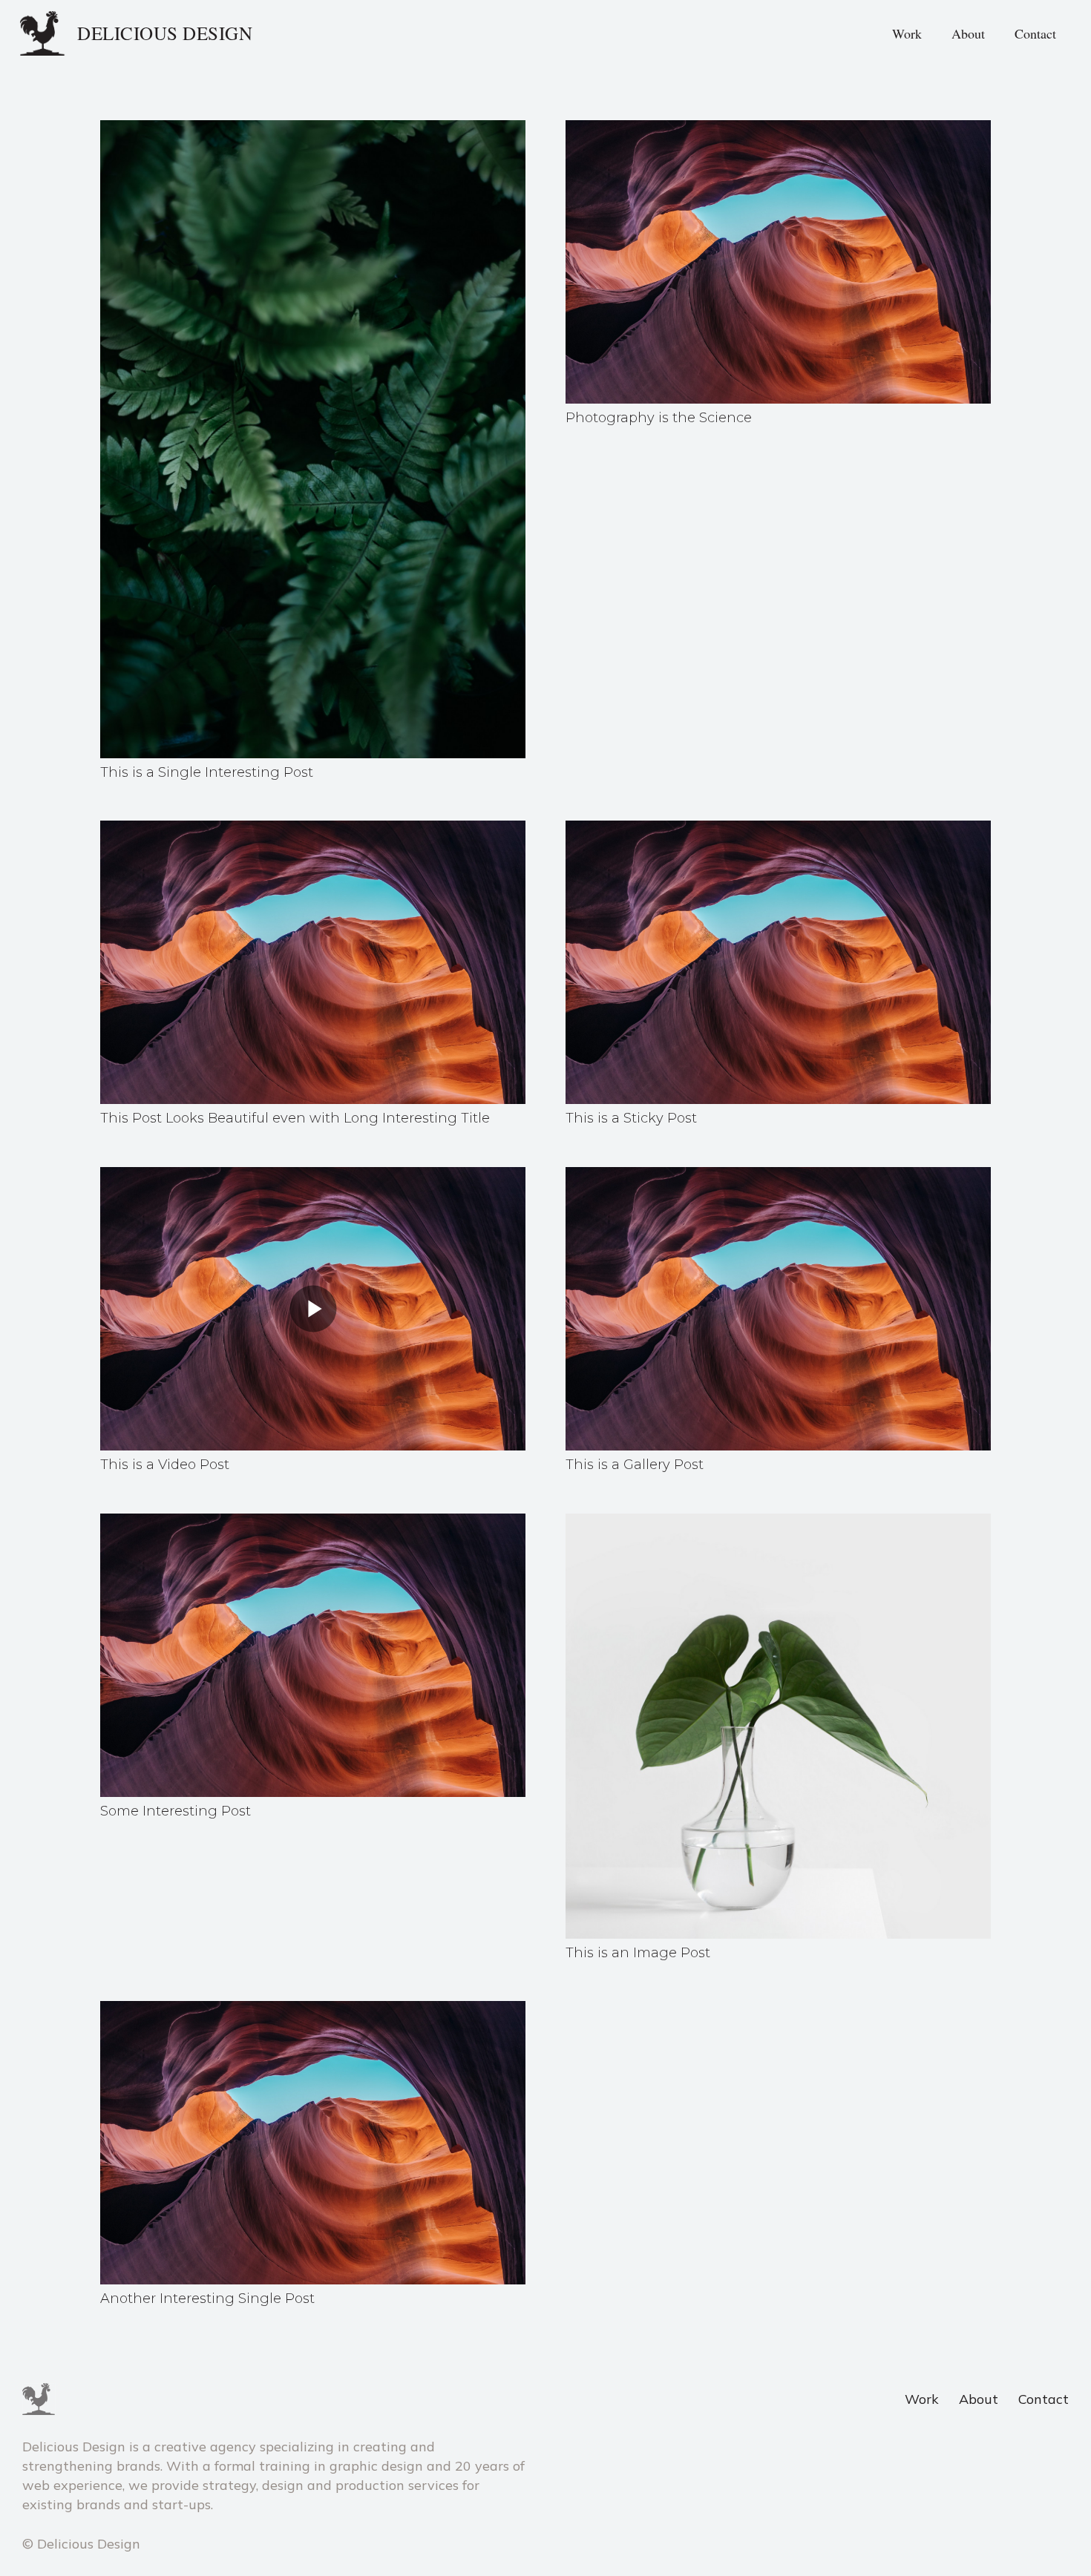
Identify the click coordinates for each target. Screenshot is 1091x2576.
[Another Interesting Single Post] (313, 2010)
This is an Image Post (638, 1953)
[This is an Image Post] (778, 1523)
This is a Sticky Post (631, 1118)
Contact (1044, 2399)
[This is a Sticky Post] (778, 830)
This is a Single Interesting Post (207, 772)
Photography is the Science (659, 418)
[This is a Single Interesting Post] (313, 129)
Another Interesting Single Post (207, 2299)
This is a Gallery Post (635, 1465)
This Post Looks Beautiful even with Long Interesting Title (295, 1118)
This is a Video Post (165, 1465)
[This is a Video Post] (313, 1176)
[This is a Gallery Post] (778, 1176)
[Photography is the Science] (778, 129)
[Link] (43, 33)
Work (922, 2399)
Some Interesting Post (176, 1811)
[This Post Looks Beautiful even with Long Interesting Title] (313, 830)
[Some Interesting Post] (313, 1523)
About (979, 2399)
